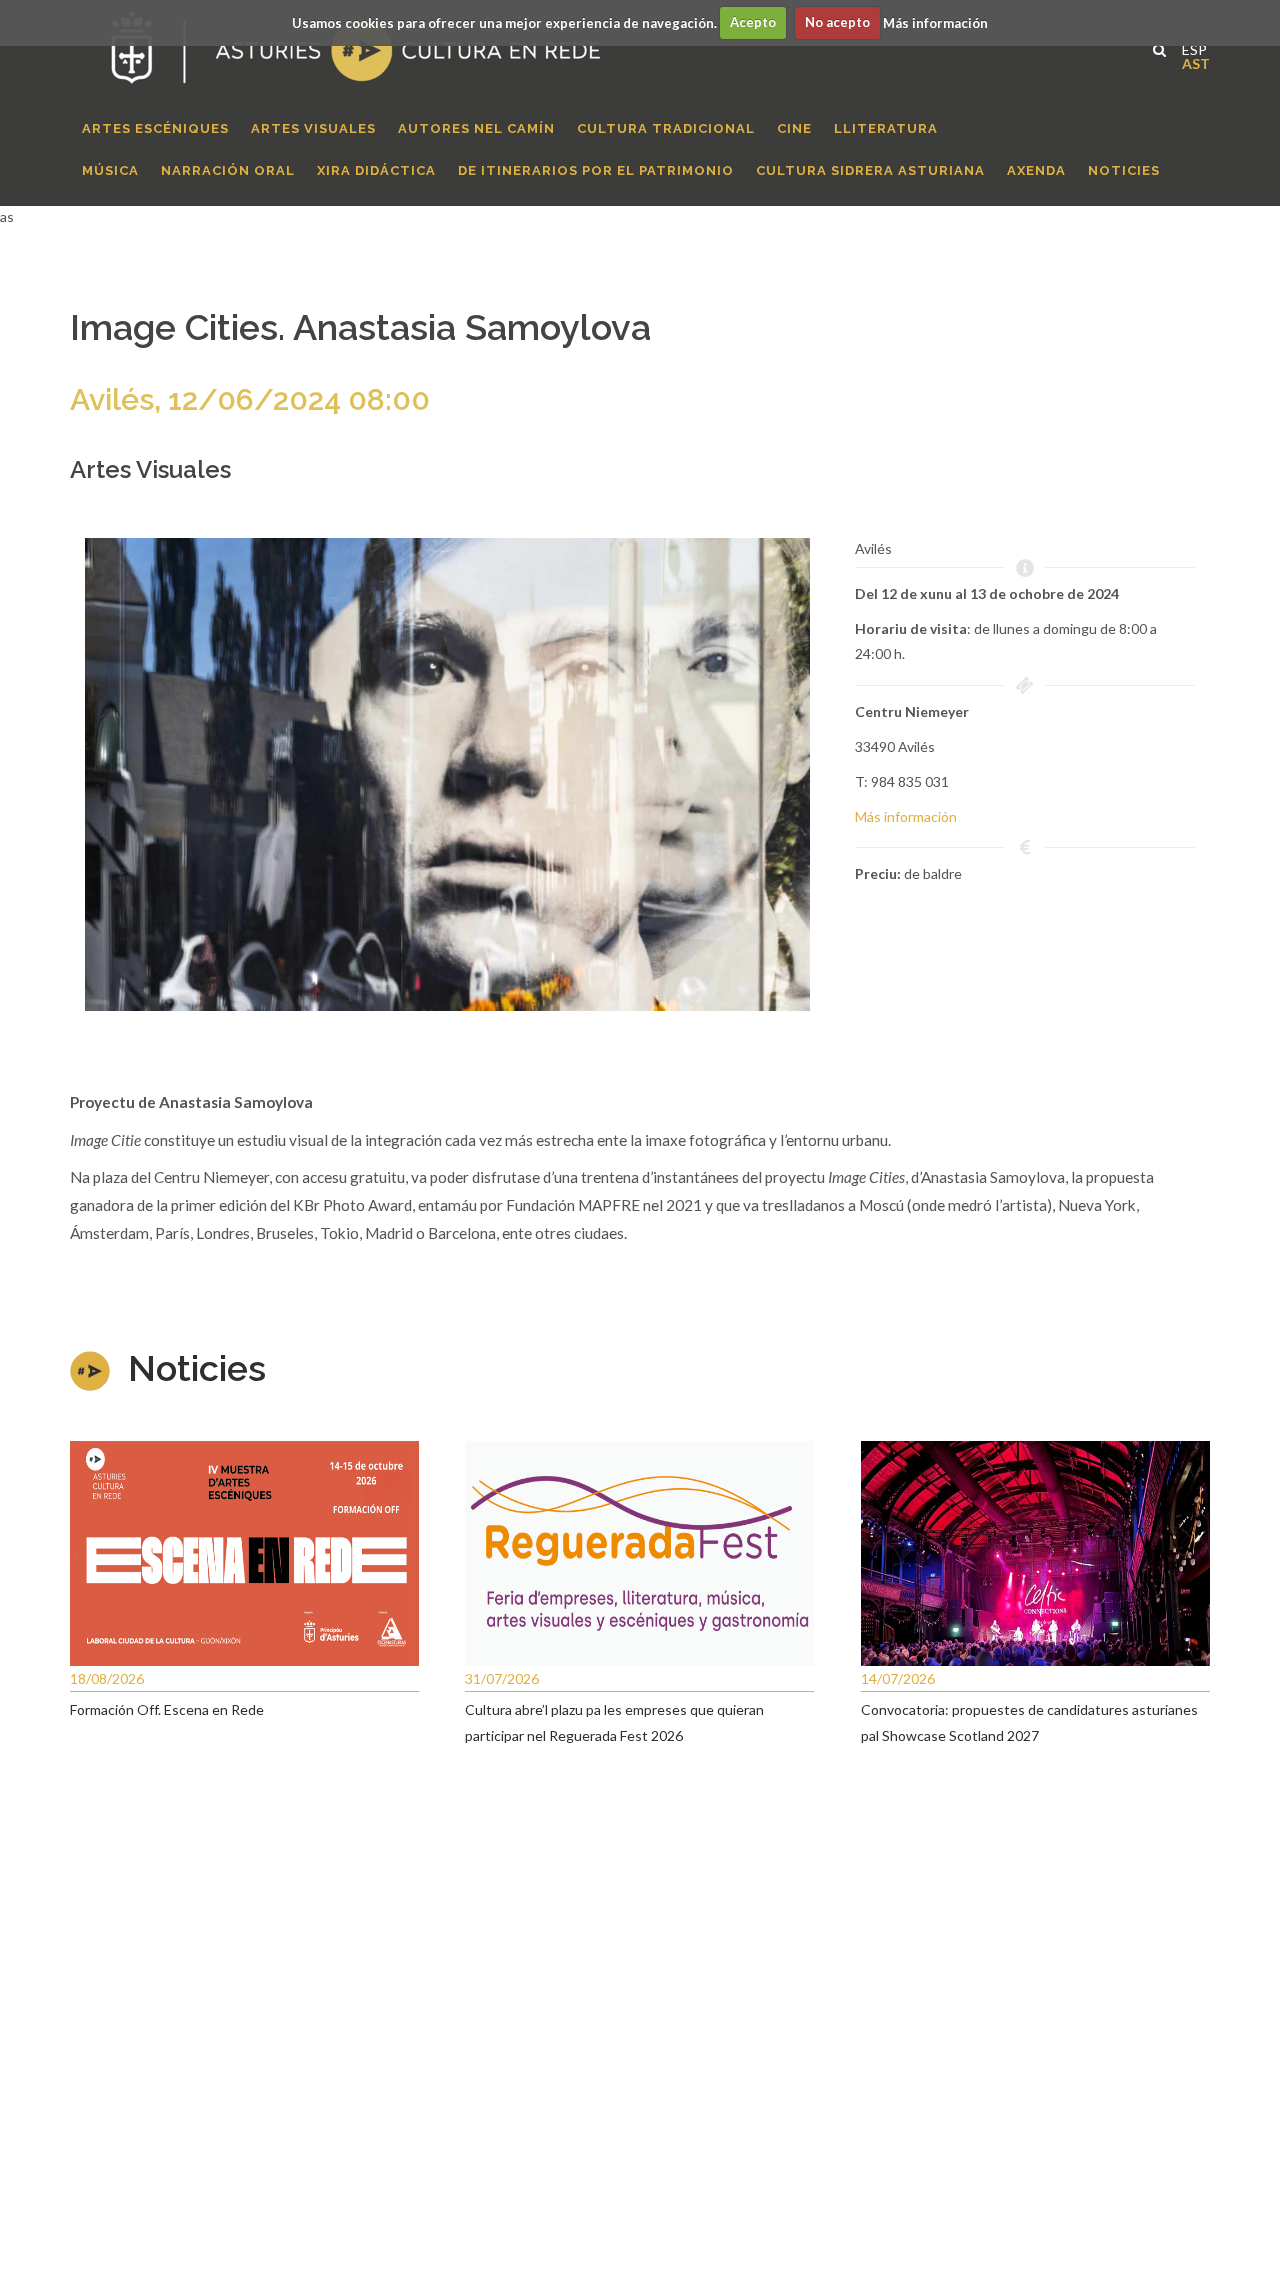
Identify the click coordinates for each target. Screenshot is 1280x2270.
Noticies (197, 1368)
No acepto (837, 22)
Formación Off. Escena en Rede (167, 1709)
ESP (1189, 47)
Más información (935, 22)
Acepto (753, 22)
